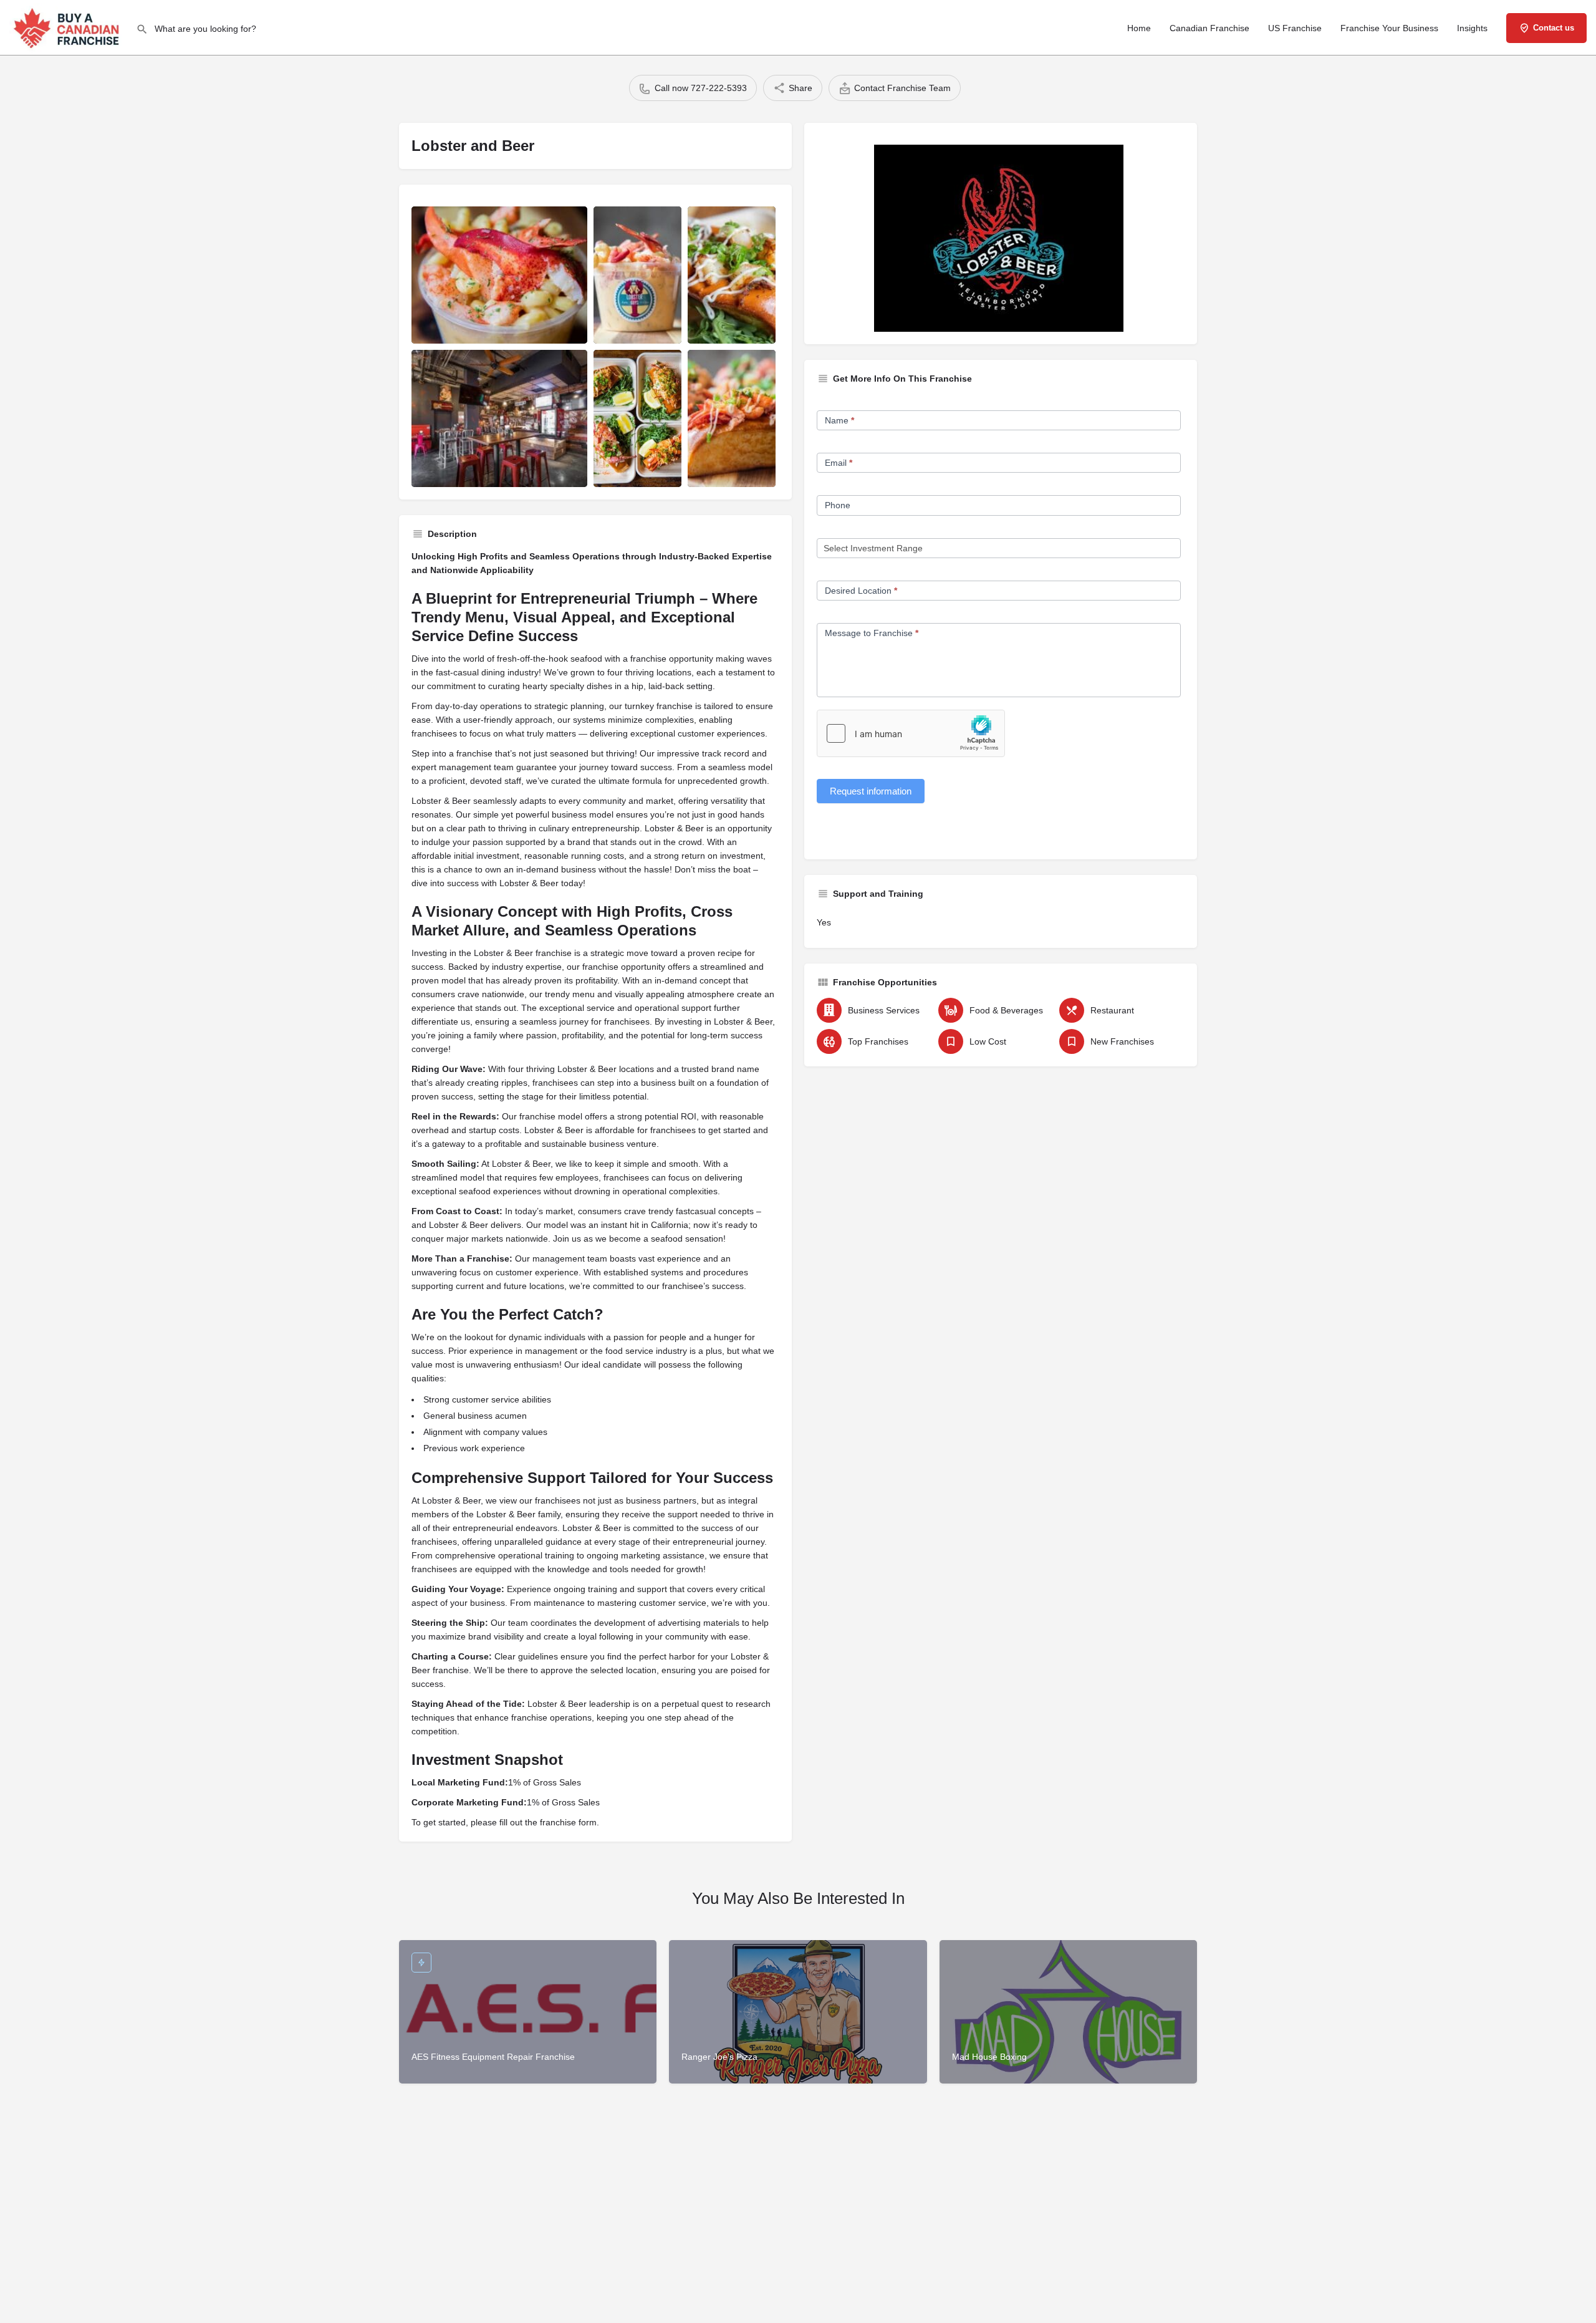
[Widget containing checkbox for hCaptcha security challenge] (911, 733)
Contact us (1554, 28)
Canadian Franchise (1209, 28)
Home (1139, 28)
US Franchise (1295, 28)
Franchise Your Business (1389, 28)
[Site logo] (68, 27)
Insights (1472, 28)
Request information (871, 791)
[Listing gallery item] (499, 275)
